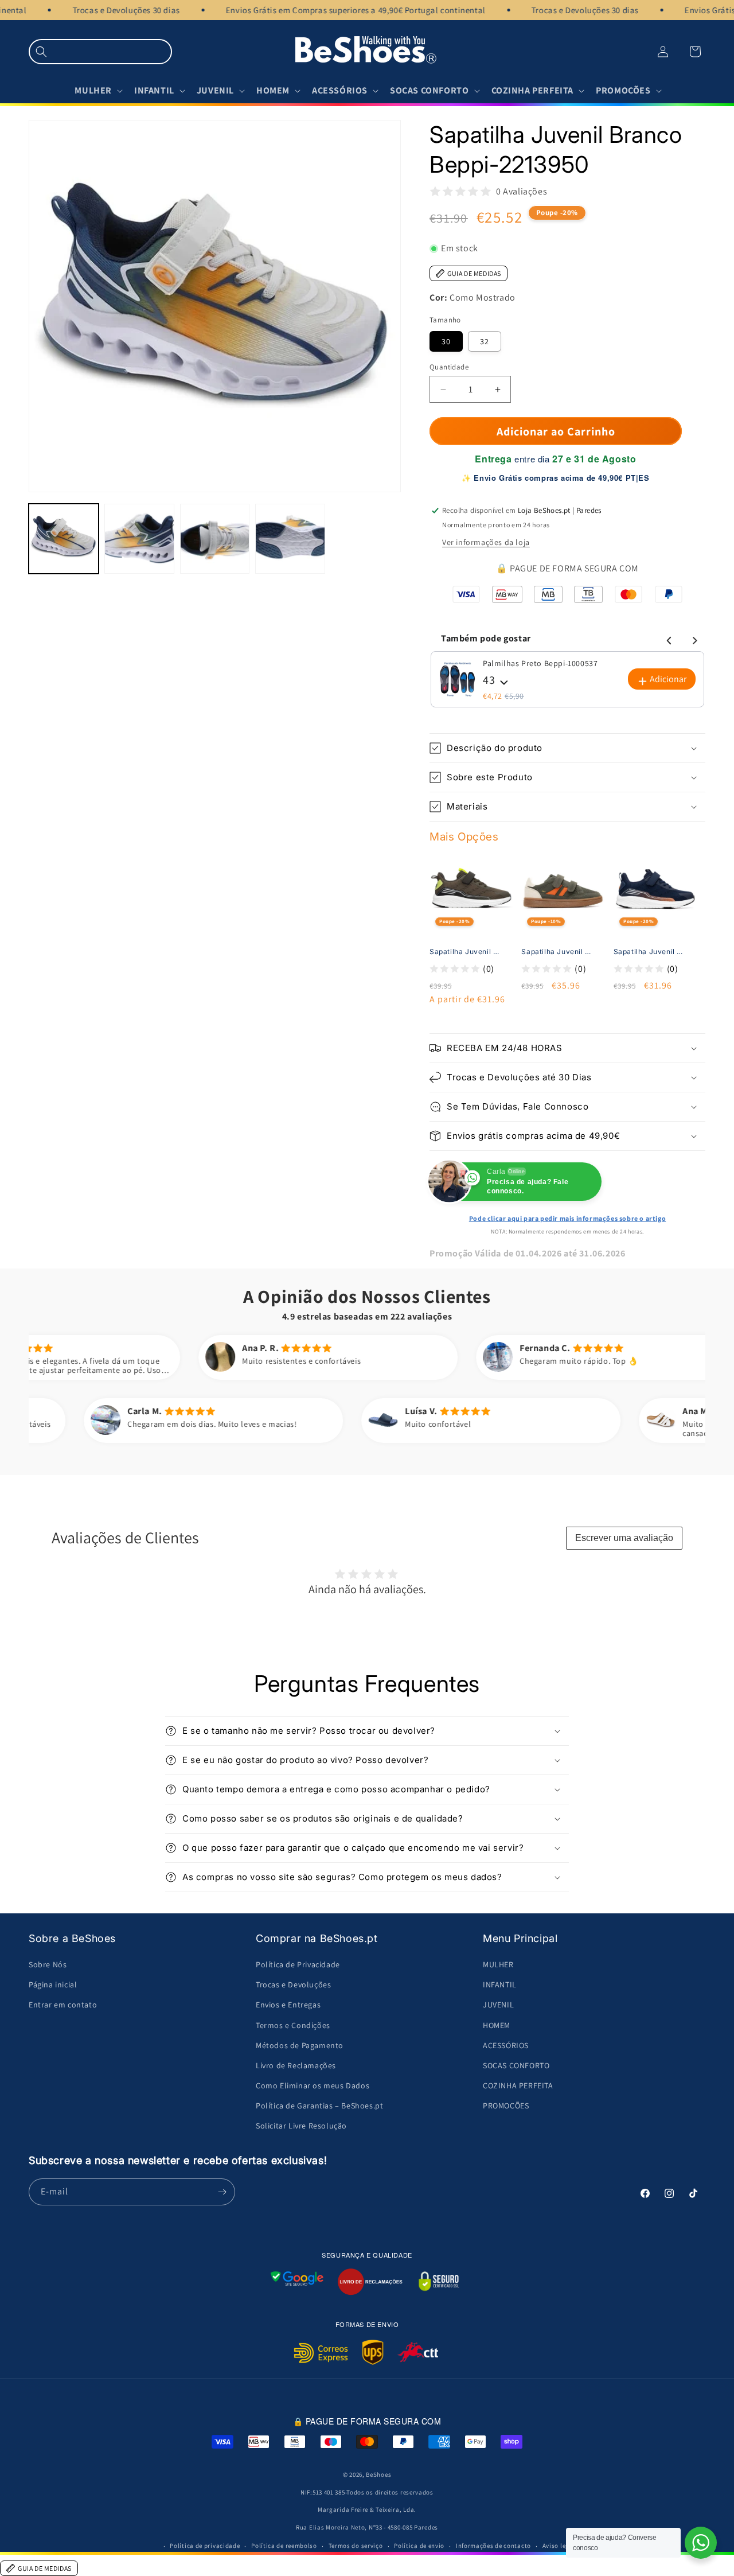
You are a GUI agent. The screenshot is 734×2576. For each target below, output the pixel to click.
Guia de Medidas (474, 273)
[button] (100, 52)
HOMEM (497, 2025)
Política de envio (419, 2546)
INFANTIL (500, 1984)
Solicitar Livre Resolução (301, 2126)
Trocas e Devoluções (293, 1984)
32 (485, 341)
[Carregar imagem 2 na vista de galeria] (139, 539)
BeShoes (378, 2474)
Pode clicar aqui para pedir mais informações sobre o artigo (567, 1218)
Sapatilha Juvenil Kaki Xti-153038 (466, 952)
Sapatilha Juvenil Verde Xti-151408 (558, 952)
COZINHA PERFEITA (518, 2085)
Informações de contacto (493, 2546)
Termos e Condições (293, 2025)
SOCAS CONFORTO (516, 2065)
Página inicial (53, 1984)
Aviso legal (559, 2546)
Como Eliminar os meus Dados (313, 2085)
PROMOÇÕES (506, 2106)
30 (446, 341)
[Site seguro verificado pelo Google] (297, 2282)
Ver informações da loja (486, 542)
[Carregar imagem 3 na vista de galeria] (215, 539)
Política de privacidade (205, 2546)
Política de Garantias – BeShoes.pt (319, 2106)
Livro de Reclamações (296, 2065)
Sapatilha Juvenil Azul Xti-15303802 (650, 952)
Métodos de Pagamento (300, 2045)
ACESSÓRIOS (506, 2045)
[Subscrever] (222, 2192)
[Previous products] (667, 639)
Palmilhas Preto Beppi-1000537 (540, 663)
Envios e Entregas (288, 2005)
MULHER (498, 1964)
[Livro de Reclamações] (370, 2282)
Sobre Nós (48, 1964)
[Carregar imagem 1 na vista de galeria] (64, 539)
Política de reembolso (284, 2546)
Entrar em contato (63, 2005)
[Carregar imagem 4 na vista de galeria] (290, 539)
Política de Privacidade (298, 1964)
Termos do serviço (356, 2546)
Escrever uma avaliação (624, 1538)
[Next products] (693, 639)
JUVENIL (498, 2005)
